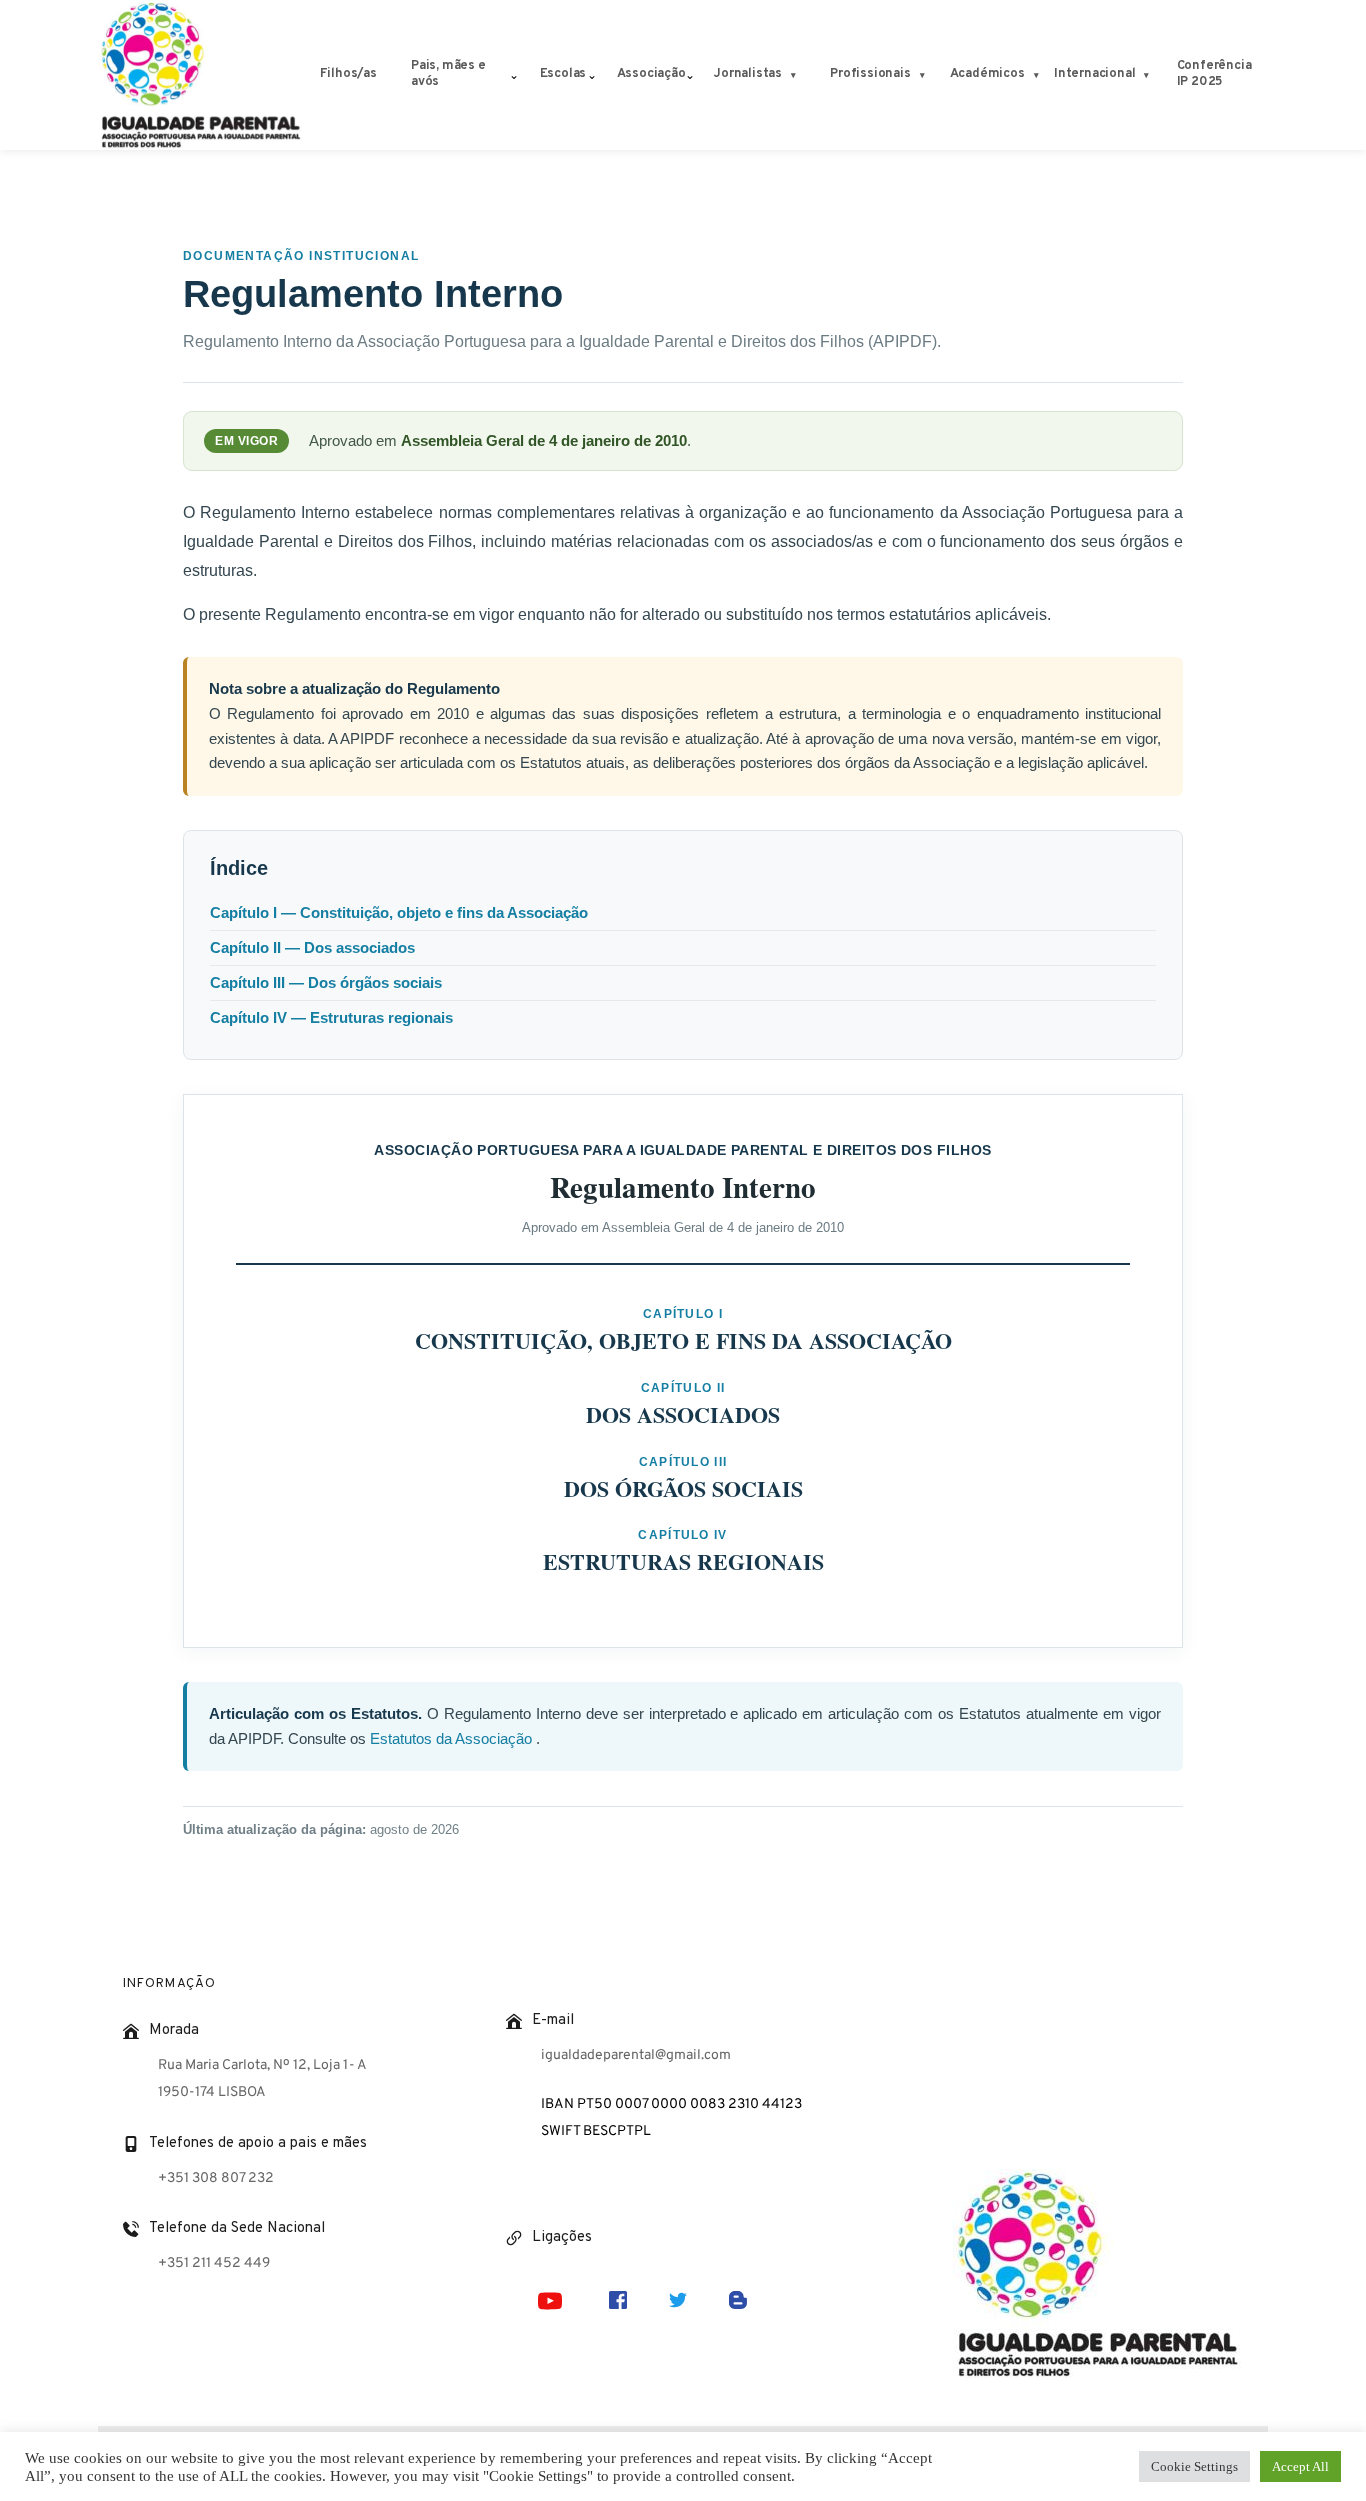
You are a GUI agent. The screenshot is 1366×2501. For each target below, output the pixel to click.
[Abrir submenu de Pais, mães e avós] (514, 75)
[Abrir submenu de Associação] (690, 75)
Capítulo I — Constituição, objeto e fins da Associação (399, 913)
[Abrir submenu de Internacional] (1146, 75)
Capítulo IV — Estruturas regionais (331, 1018)
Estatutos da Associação (453, 1739)
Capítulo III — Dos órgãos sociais (326, 983)
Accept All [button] (1300, 2466)
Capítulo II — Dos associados (312, 948)
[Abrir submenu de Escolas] (592, 75)
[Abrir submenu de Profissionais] (922, 75)
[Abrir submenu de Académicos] (1036, 75)
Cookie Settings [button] (1194, 2466)
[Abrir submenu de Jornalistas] (793, 75)
